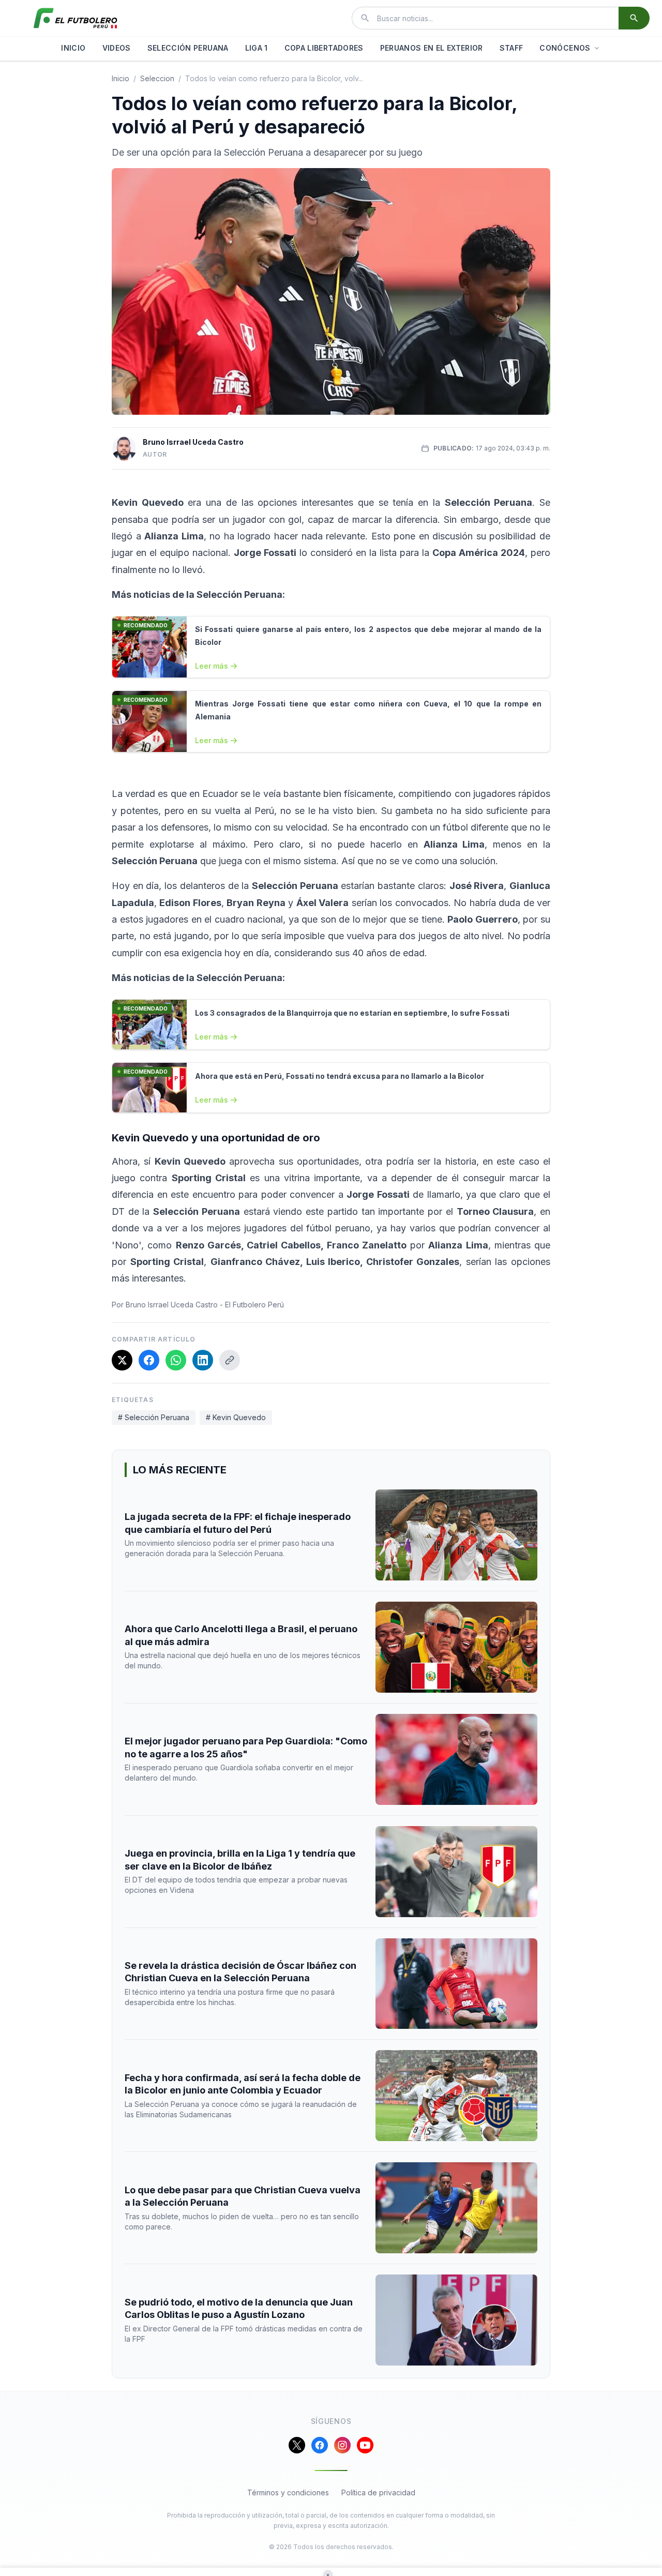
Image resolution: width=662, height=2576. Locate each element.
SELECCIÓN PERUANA (188, 48)
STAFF (511, 48)
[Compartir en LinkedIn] (203, 1360)
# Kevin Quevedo (236, 1417)
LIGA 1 (257, 48)
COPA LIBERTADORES (324, 48)
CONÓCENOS (565, 48)
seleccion (157, 78)
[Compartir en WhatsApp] (176, 1360)
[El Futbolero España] (76, 18)
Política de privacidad (378, 2492)
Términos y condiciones (288, 2492)
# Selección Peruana (154, 1417)
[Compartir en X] (122, 1360)
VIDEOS (117, 48)
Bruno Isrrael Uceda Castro (193, 442)
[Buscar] (634, 18)
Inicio (121, 78)
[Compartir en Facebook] (149, 1360)
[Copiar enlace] (230, 1360)
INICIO (73, 48)
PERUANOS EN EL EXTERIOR (432, 48)
